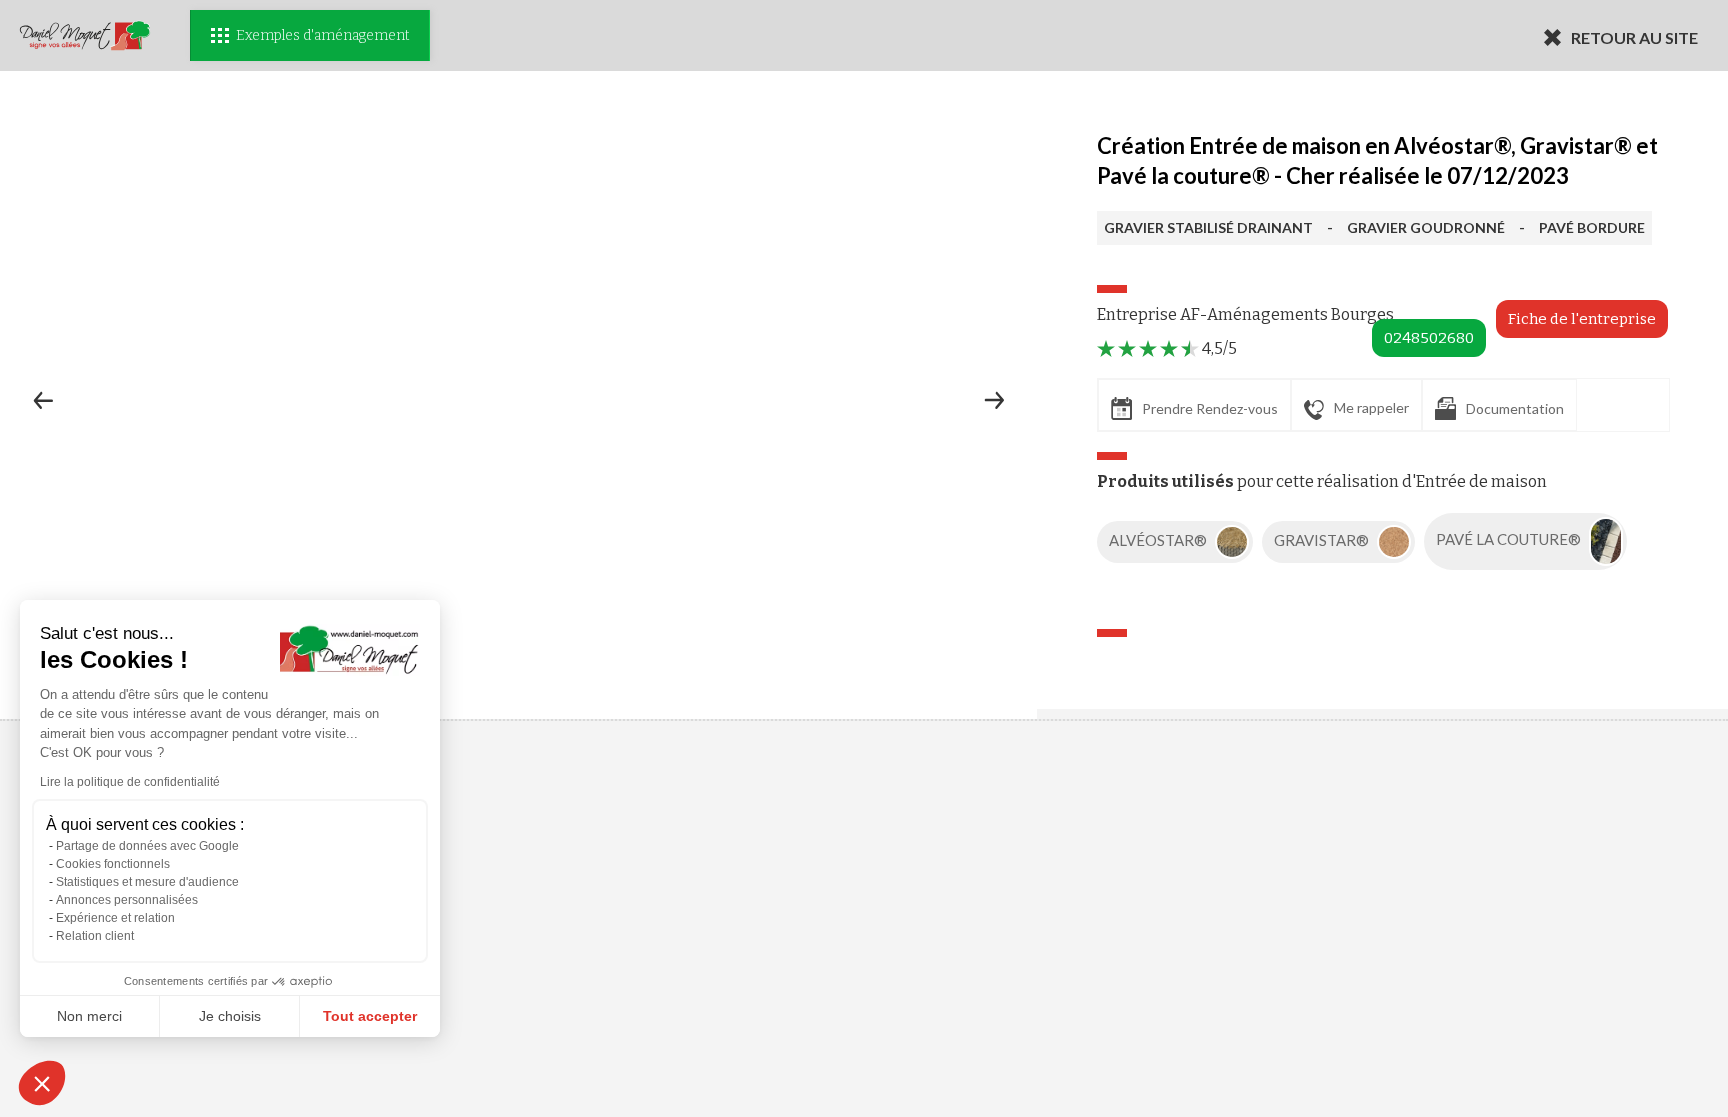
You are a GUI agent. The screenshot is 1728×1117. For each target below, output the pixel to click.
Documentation (1515, 408)
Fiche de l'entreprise (1582, 319)
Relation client (95, 936)
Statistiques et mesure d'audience (147, 882)
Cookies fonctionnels (113, 864)
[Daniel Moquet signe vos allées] (85, 35)
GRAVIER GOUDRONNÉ (1426, 227)
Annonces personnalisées (127, 900)
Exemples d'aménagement (322, 35)
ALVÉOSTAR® (1159, 540)
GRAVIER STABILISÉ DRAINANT (1208, 227)
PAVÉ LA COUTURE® (1510, 540)
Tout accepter (370, 1016)
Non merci (89, 1016)
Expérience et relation (115, 918)
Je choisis (230, 1016)
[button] (42, 1083)
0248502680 (1429, 338)
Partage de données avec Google (147, 846)
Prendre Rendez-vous (1210, 408)
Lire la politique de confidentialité (130, 782)
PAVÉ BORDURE (1592, 227)
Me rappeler (1371, 407)
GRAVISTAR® (1323, 540)
